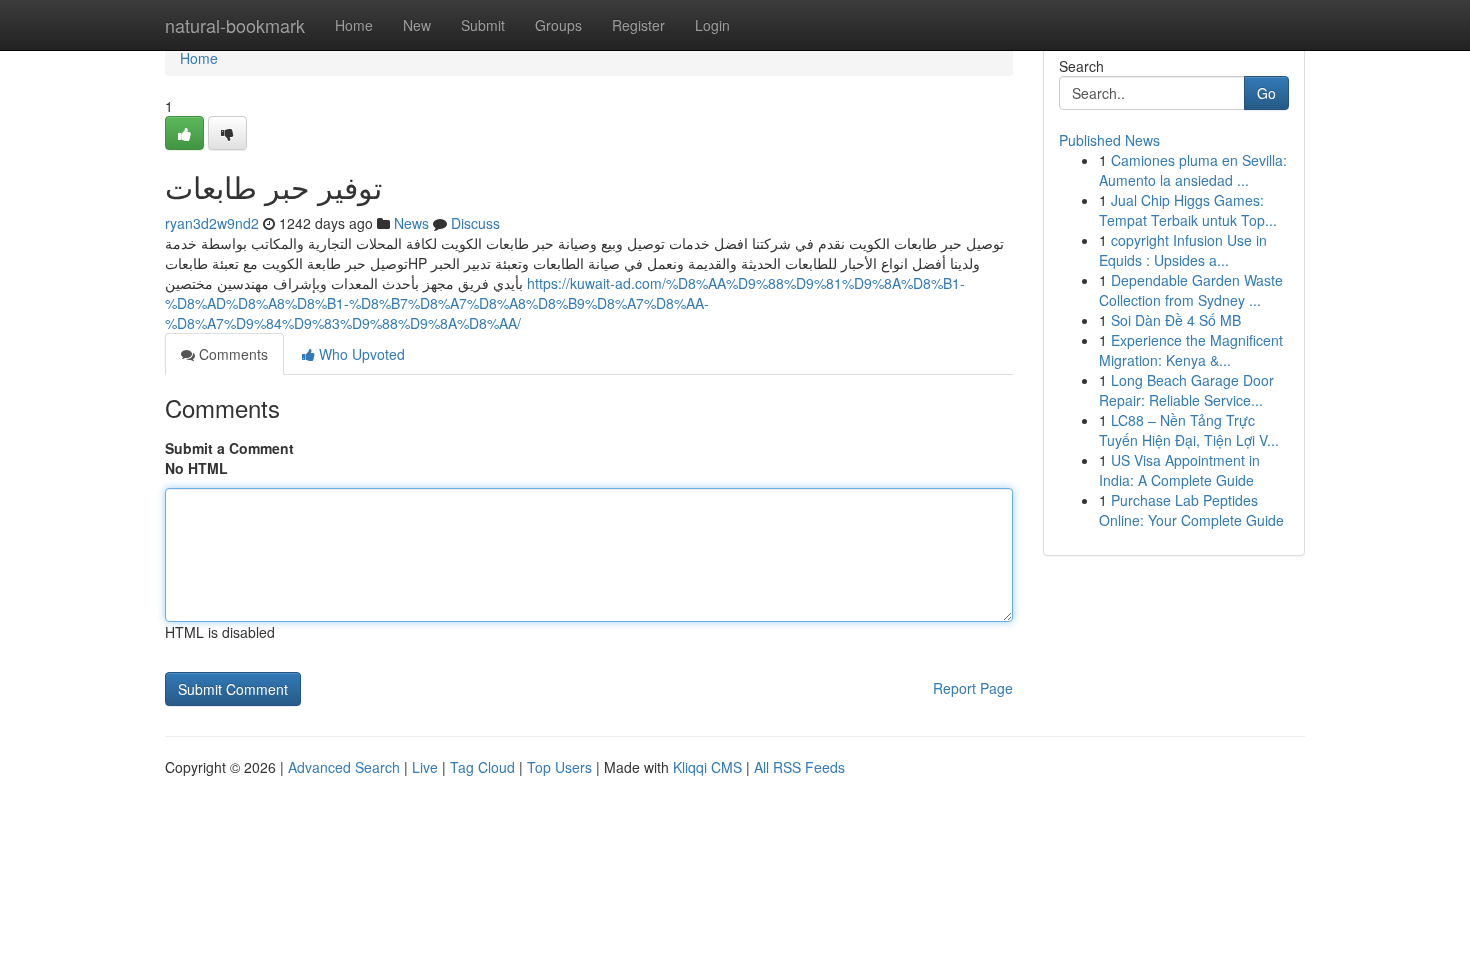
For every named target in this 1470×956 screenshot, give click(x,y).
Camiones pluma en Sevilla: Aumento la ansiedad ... (1193, 170)
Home (354, 25)
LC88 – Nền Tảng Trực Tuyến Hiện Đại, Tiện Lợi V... (1189, 430)
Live (425, 767)
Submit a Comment (229, 448)
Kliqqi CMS (707, 767)
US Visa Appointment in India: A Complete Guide (1179, 470)
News (411, 223)
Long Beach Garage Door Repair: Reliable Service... (1186, 390)
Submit (483, 25)
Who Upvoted (360, 354)
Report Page (973, 688)
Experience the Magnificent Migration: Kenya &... (1191, 350)
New (417, 25)
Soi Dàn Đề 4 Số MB (1176, 320)
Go (1266, 93)
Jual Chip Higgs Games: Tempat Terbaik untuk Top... (1188, 210)
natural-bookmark (235, 25)
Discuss (475, 223)
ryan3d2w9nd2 (212, 223)
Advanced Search (344, 767)
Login (712, 25)
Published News (1109, 140)
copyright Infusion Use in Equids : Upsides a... (1183, 250)
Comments (231, 354)
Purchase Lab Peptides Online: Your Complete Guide (1191, 510)
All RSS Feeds (799, 767)
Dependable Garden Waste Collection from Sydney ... (1191, 290)
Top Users (559, 767)
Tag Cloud (482, 767)
